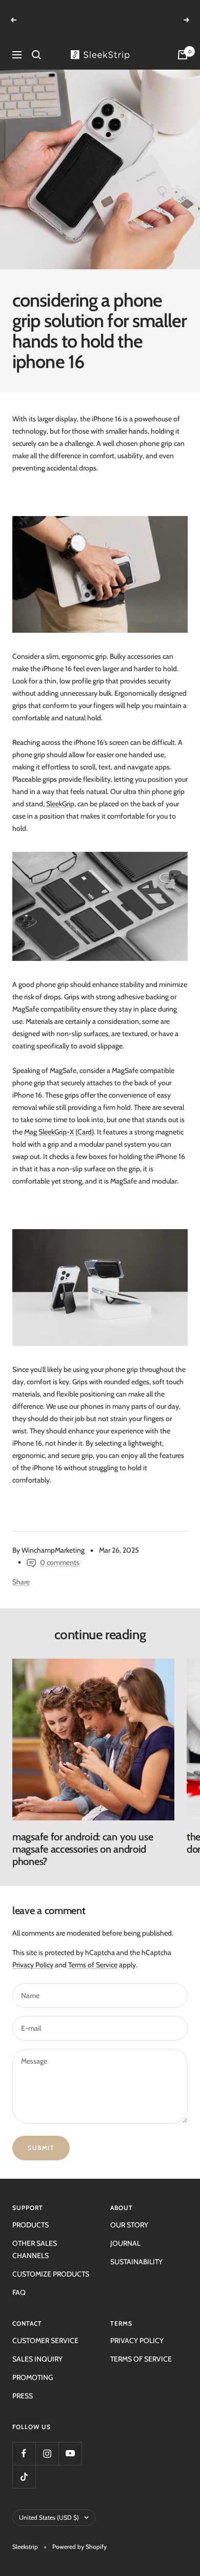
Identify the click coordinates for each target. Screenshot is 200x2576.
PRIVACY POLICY (137, 2328)
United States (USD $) (49, 2505)
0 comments (60, 1550)
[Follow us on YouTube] (70, 2441)
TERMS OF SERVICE (141, 2347)
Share (21, 1570)
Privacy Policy (33, 1952)
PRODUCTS (31, 2213)
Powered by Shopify (79, 2534)
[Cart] (183, 42)
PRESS (23, 2384)
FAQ (19, 2280)
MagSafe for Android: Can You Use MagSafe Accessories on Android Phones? (83, 1837)
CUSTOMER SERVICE (45, 2328)
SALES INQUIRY (37, 2347)
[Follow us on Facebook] (24, 2441)
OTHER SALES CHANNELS (35, 2237)
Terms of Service (93, 1952)
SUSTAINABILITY (136, 2249)
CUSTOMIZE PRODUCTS (51, 2262)
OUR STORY (129, 2213)
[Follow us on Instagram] (47, 2441)
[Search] (36, 42)
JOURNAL (125, 2231)
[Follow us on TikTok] (24, 2464)
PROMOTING (33, 2365)
